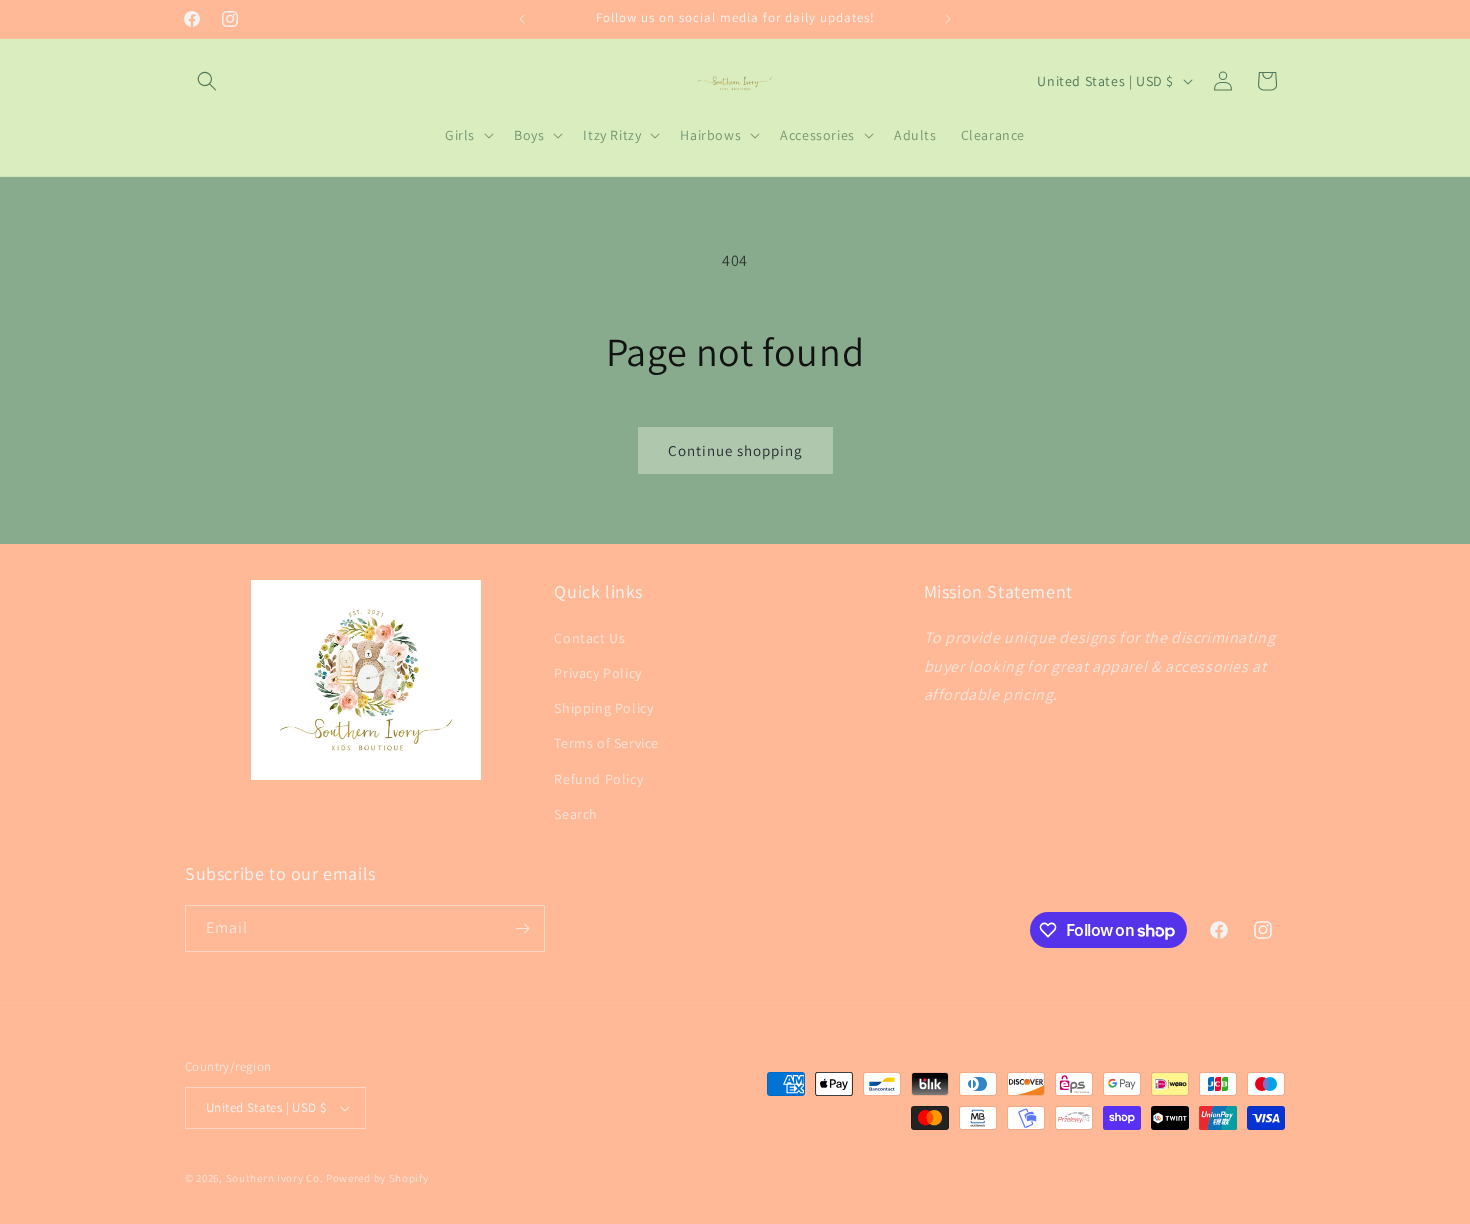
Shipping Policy (603, 708)
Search (576, 814)
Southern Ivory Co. (275, 1178)
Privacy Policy (597, 673)
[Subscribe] (522, 928)
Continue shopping (735, 450)
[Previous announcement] (522, 19)
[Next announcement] (948, 19)
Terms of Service (606, 743)
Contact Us (589, 638)
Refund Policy (598, 779)
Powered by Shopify (377, 1178)
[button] (207, 81)
